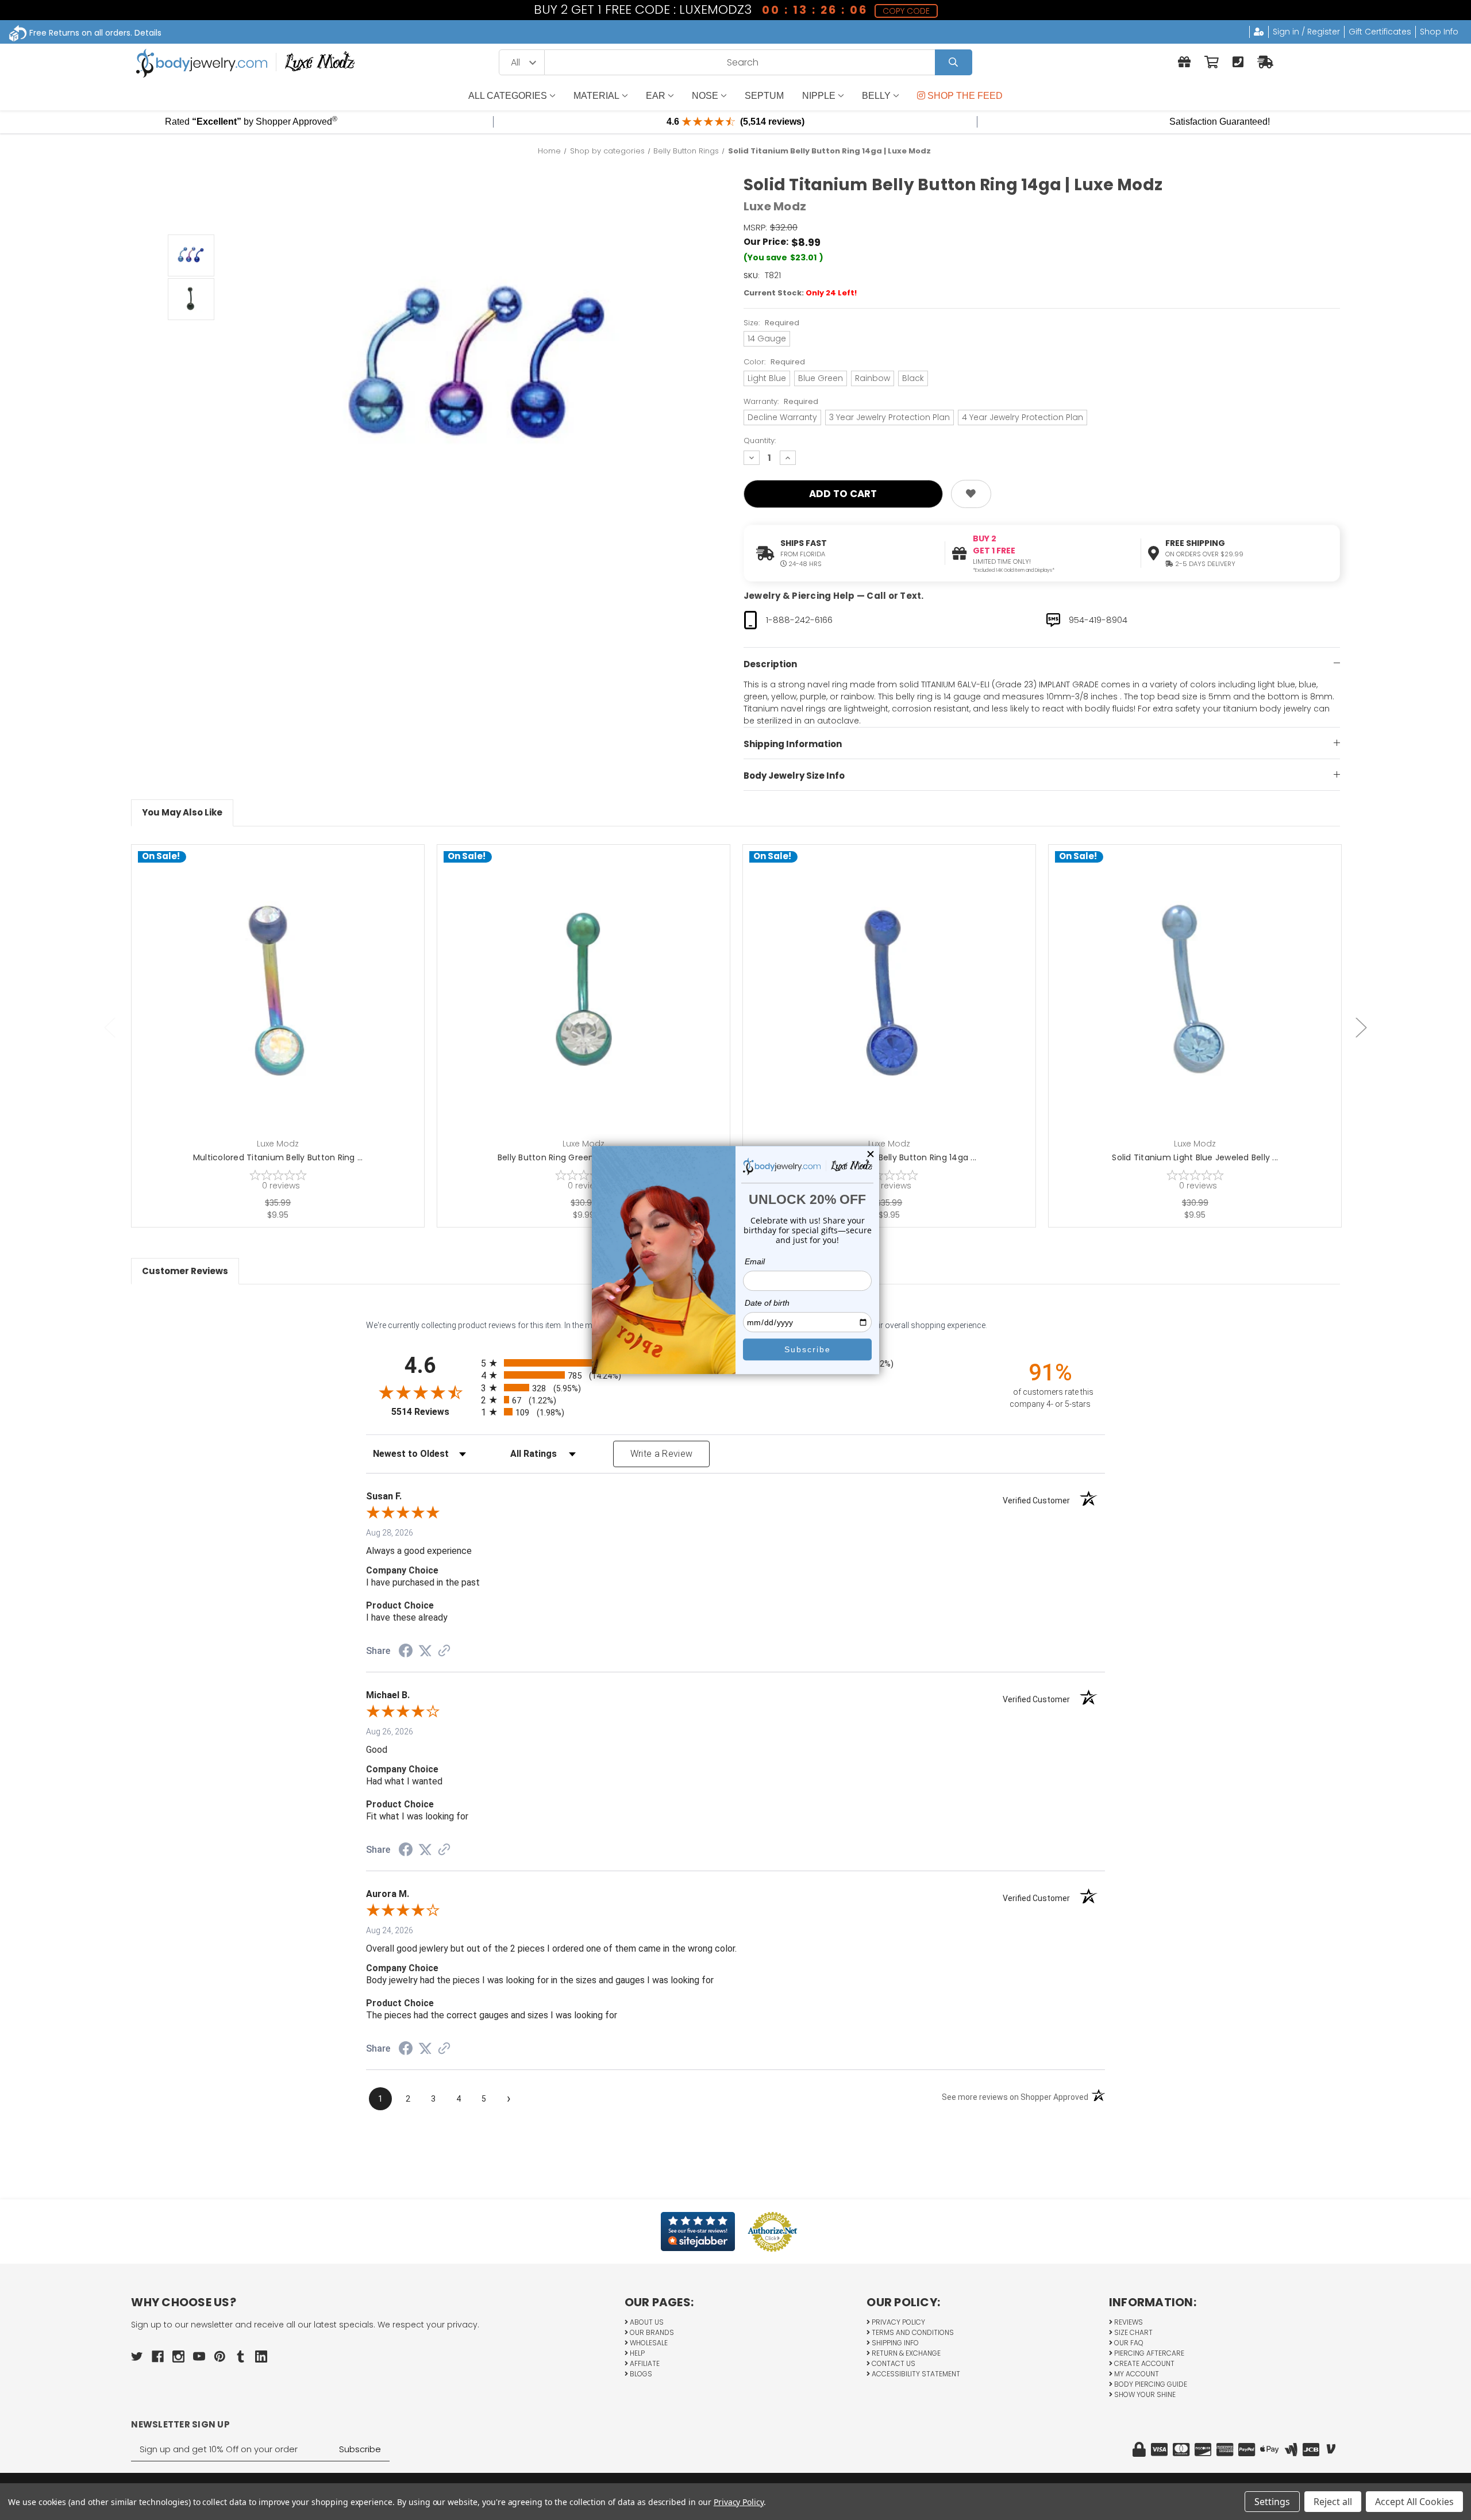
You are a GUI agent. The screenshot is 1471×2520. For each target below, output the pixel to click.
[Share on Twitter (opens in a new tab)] (425, 1651)
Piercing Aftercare (1148, 2353)
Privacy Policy (898, 2322)
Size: (771, 323)
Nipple (819, 96)
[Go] (954, 62)
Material (596, 96)
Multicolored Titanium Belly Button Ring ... (278, 1157)
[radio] (735, 1375)
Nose (705, 96)
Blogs (640, 2374)
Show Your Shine (1144, 2394)
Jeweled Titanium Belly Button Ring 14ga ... (889, 1157)
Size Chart (1133, 2332)
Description (770, 664)
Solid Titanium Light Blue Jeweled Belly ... (1195, 1157)
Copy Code (906, 11)
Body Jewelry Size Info (794, 776)
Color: (774, 362)
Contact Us (893, 2363)
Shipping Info (894, 2343)
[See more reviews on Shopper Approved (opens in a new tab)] (444, 1652)
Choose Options (285, 1009)
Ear (656, 96)
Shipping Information (793, 744)
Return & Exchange (905, 2353)
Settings (1272, 2502)
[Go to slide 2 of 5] (1361, 1027)
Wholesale (648, 2343)
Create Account (1143, 2363)
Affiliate (644, 2363)
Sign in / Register (1306, 32)
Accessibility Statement (915, 2374)
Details (148, 33)
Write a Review (662, 1454)
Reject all (1333, 2502)
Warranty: (781, 401)
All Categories (508, 96)
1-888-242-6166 (799, 620)
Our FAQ (1128, 2343)
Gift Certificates (1380, 32)
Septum (764, 96)
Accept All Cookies (1414, 2502)
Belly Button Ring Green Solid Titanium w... (584, 1157)
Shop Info (1439, 32)
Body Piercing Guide (1150, 2384)
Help (636, 2353)
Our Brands (651, 2332)
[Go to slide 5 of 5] (110, 1027)
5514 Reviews (433, 1412)
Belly (876, 96)
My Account (1136, 2374)
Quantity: (760, 440)
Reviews (1128, 2322)
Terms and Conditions (912, 2332)
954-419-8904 (1098, 620)
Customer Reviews (185, 1271)
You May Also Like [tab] (182, 812)
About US (646, 2322)
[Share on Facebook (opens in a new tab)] (406, 1652)
